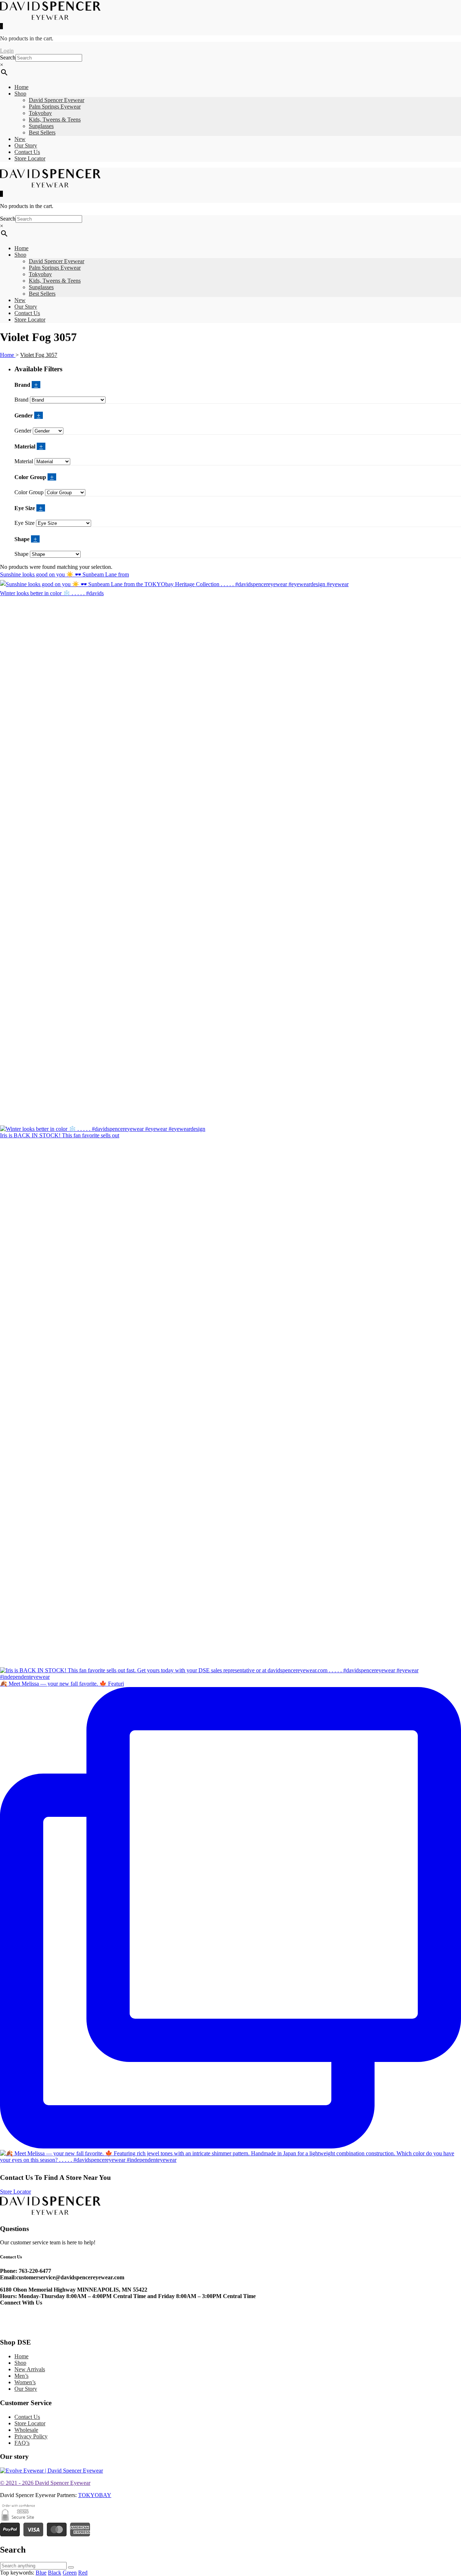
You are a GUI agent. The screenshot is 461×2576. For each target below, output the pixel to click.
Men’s (21, 2376)
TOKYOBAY (95, 2495)
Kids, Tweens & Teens (55, 119)
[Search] (71, 2567)
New (20, 139)
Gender (24, 431)
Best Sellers (42, 132)
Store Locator (30, 158)
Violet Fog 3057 (39, 355)
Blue (41, 2573)
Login (7, 51)
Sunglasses (41, 126)
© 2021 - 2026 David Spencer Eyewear (45, 2483)
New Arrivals (30, 2369)
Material (24, 461)
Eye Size (24, 523)
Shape (21, 554)
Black (55, 2573)
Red (83, 2573)
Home (21, 87)
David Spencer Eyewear (57, 100)
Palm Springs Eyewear (55, 107)
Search (8, 57)
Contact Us (27, 152)
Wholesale (26, 2430)
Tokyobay (40, 113)
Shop (20, 94)
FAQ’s (22, 2443)
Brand (21, 400)
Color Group (29, 492)
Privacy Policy (31, 2436)
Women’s (25, 2382)
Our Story (26, 145)
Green (70, 2573)
